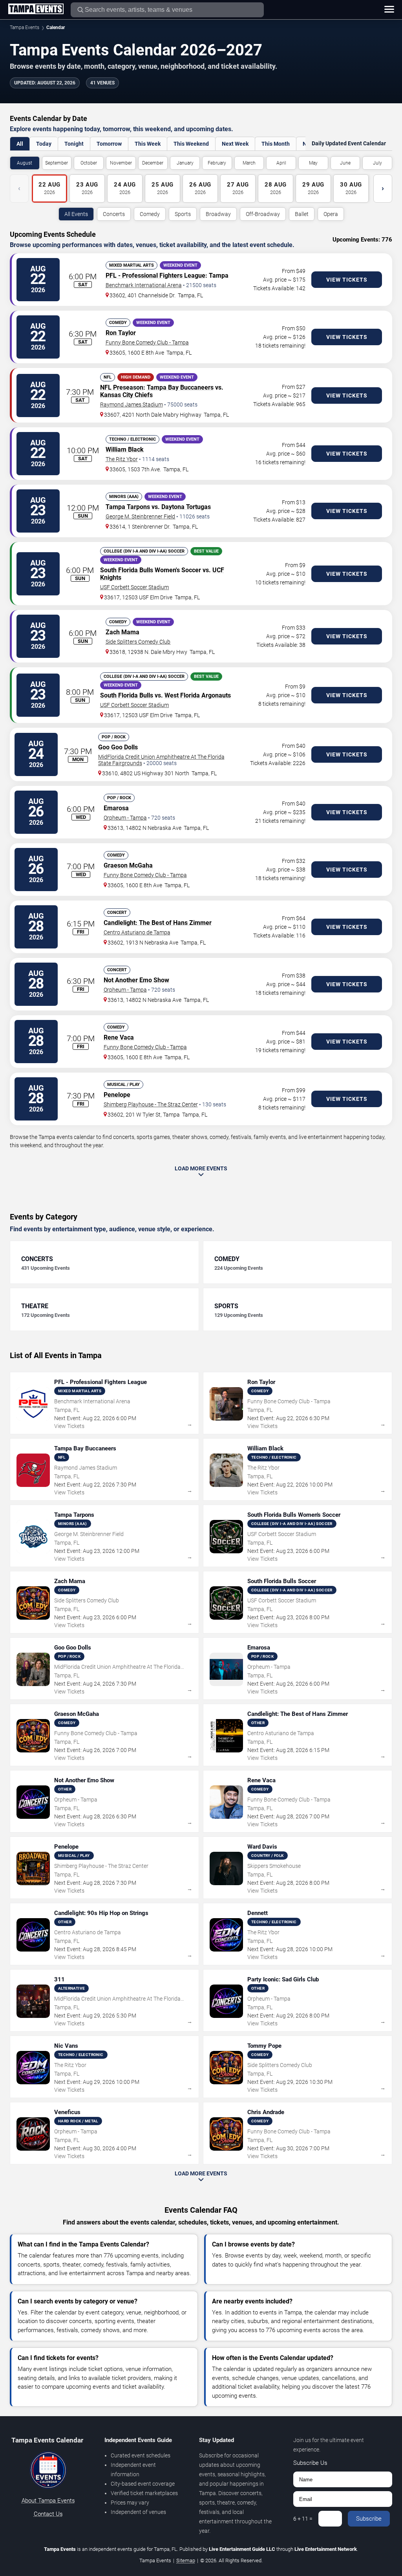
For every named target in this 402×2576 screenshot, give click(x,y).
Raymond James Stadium (132, 405)
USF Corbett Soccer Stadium (134, 587)
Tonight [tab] (74, 144)
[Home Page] (36, 9)
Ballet (302, 214)
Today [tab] (44, 144)
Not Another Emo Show (136, 980)
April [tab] (281, 163)
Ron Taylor (121, 333)
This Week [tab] (148, 144)
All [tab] (20, 144)
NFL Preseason (122, 387)
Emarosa (116, 808)
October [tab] (89, 163)
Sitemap (186, 2560)
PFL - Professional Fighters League (155, 276)
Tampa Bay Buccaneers (180, 387)
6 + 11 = (303, 2519)
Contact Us (48, 2514)
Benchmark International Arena (144, 285)
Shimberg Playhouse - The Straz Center (151, 1104)
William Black (125, 449)
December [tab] (153, 163)
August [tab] (25, 163)
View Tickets (347, 280)
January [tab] (185, 163)
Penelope (117, 1095)
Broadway (218, 214)
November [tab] (121, 163)
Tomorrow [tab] (109, 144)
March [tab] (249, 163)
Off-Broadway (263, 214)
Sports (183, 214)
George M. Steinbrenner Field (140, 516)
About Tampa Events (48, 2501)
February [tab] (217, 163)
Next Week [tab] (235, 144)
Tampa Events (25, 27)
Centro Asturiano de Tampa (137, 932)
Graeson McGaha (128, 865)
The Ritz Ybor (122, 459)
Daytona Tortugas (186, 507)
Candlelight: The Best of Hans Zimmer (158, 923)
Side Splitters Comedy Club (138, 642)
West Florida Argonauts (198, 695)
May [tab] (313, 163)
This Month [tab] (276, 144)
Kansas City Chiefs (126, 395)
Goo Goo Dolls (118, 747)
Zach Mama (122, 632)
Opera (331, 214)
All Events (76, 214)
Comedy (150, 214)
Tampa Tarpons (128, 507)
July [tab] (377, 163)
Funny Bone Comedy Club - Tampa (147, 342)
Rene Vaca (119, 1037)
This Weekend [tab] (191, 144)
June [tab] (345, 163)
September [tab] (57, 163)
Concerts (114, 214)
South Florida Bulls (127, 570)
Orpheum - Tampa (125, 818)
